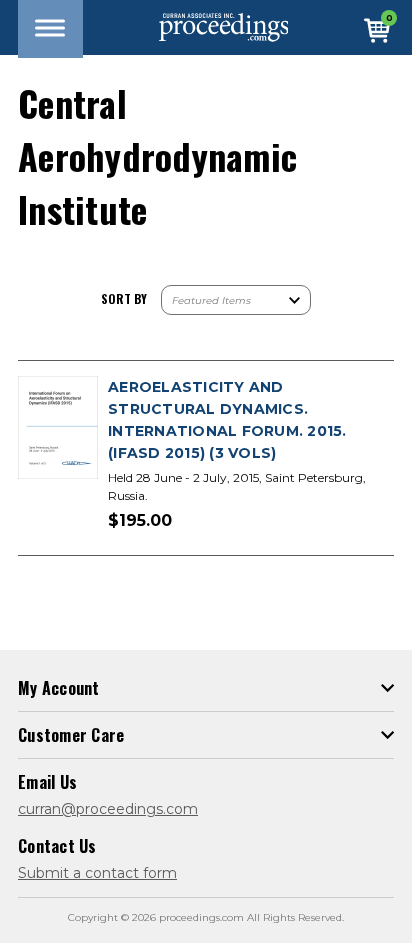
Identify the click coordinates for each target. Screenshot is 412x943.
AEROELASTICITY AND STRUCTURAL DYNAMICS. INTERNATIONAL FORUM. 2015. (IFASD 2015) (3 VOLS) (227, 420)
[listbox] (236, 300)
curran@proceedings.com (108, 809)
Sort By (124, 298)
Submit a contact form (97, 873)
